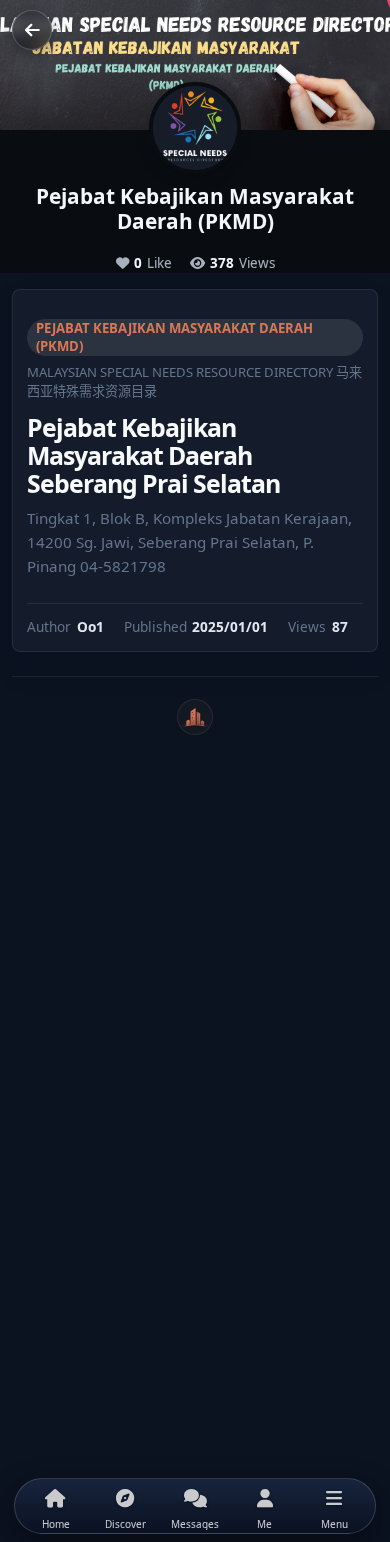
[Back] (32, 30)
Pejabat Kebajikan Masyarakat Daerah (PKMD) (174, 337)
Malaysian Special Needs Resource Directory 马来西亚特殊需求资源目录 (194, 381)
